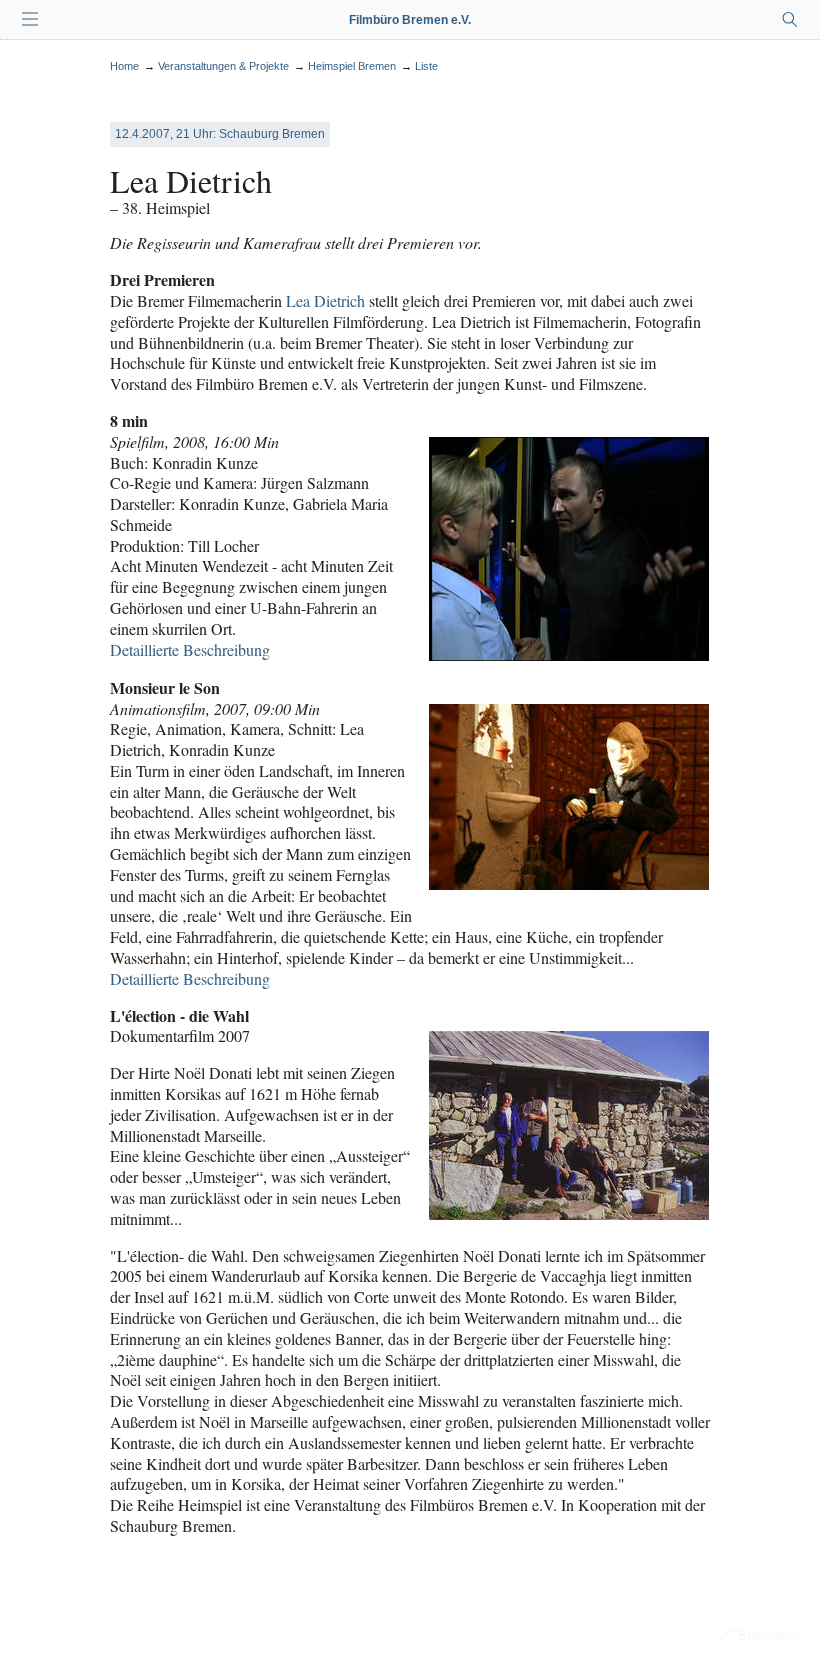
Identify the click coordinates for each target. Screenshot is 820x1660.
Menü (30, 20)
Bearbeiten (769, 1635)
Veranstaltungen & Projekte (223, 66)
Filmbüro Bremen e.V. (410, 20)
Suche (790, 20)
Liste (426, 66)
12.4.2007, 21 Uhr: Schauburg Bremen (220, 134)
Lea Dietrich (325, 300)
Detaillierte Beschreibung (190, 649)
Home (124, 66)
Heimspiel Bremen (352, 66)
